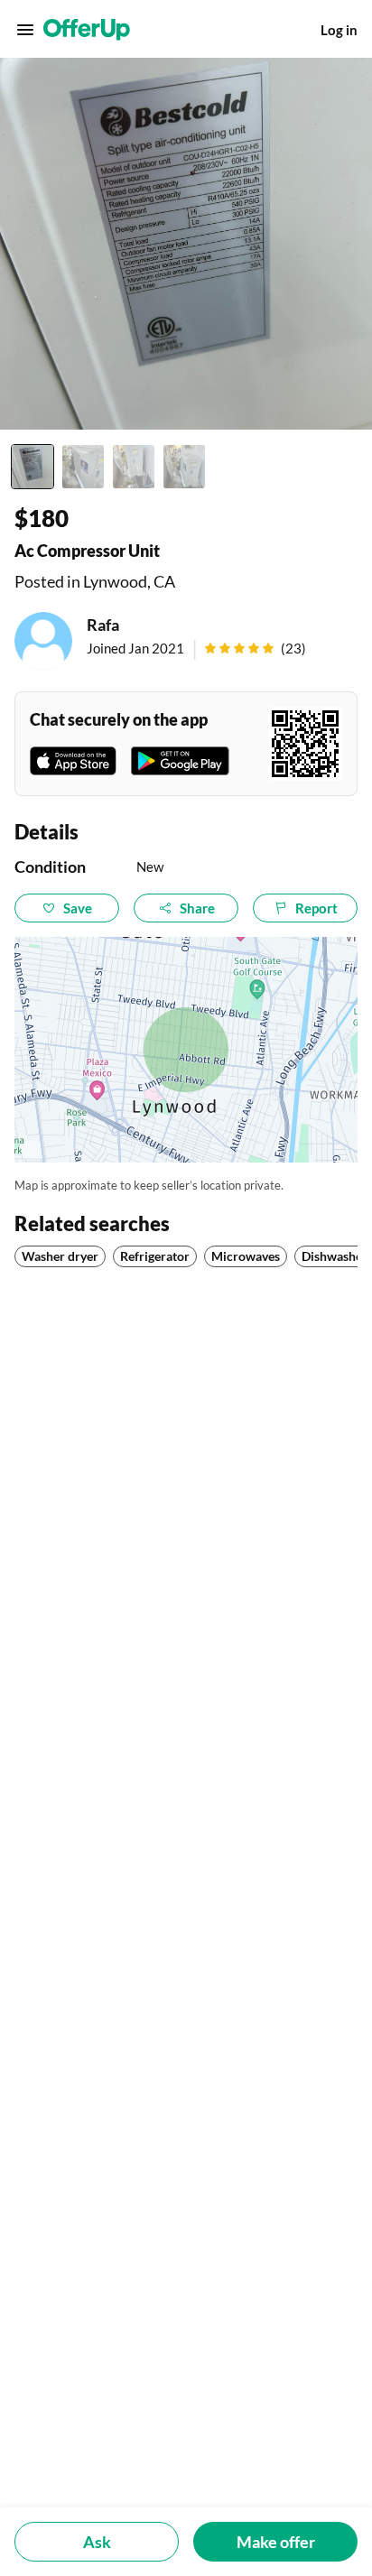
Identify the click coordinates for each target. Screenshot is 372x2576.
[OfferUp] (87, 30)
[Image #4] (184, 467)
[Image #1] (33, 467)
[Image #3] (134, 467)
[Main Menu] (25, 30)
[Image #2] (83, 467)
